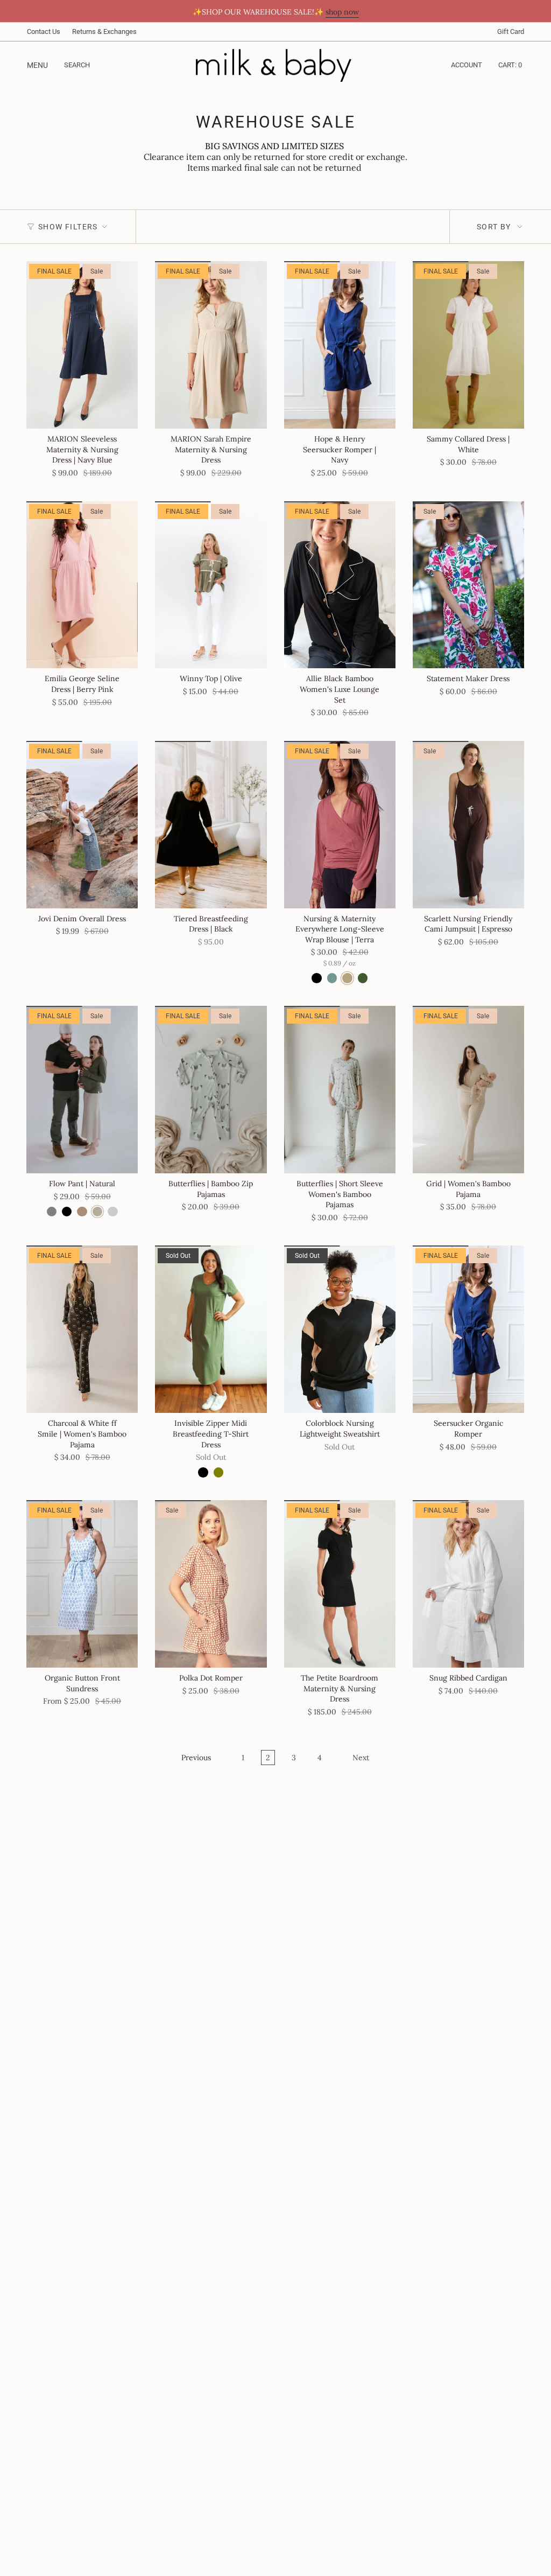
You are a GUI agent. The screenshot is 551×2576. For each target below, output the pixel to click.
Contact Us (44, 31)
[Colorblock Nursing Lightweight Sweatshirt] (340, 1329)
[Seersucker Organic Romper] (468, 1329)
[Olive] (218, 1472)
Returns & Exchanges (104, 31)
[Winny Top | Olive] (211, 585)
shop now (342, 12)
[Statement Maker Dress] (468, 585)
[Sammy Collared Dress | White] (468, 345)
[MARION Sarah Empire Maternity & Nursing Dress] (211, 345)
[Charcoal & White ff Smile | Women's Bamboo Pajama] (82, 1329)
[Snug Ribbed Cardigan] (468, 1584)
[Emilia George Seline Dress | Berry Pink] (82, 585)
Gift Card (511, 31)
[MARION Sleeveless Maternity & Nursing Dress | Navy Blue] (82, 345)
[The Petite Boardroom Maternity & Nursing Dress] (340, 1584)
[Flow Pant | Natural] (82, 1090)
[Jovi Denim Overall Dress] (82, 825)
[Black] (203, 1472)
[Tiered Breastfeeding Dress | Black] (211, 825)
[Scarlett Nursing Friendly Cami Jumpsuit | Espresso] (468, 825)
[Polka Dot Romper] (211, 1584)
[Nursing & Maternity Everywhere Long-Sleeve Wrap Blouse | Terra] (340, 825)
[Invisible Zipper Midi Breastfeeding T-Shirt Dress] (211, 1329)
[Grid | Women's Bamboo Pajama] (468, 1090)
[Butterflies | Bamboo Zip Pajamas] (211, 1090)
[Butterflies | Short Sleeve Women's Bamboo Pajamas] (340, 1090)
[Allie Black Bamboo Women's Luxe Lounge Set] (340, 585)
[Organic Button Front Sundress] (82, 1584)
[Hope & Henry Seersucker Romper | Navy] (340, 345)
